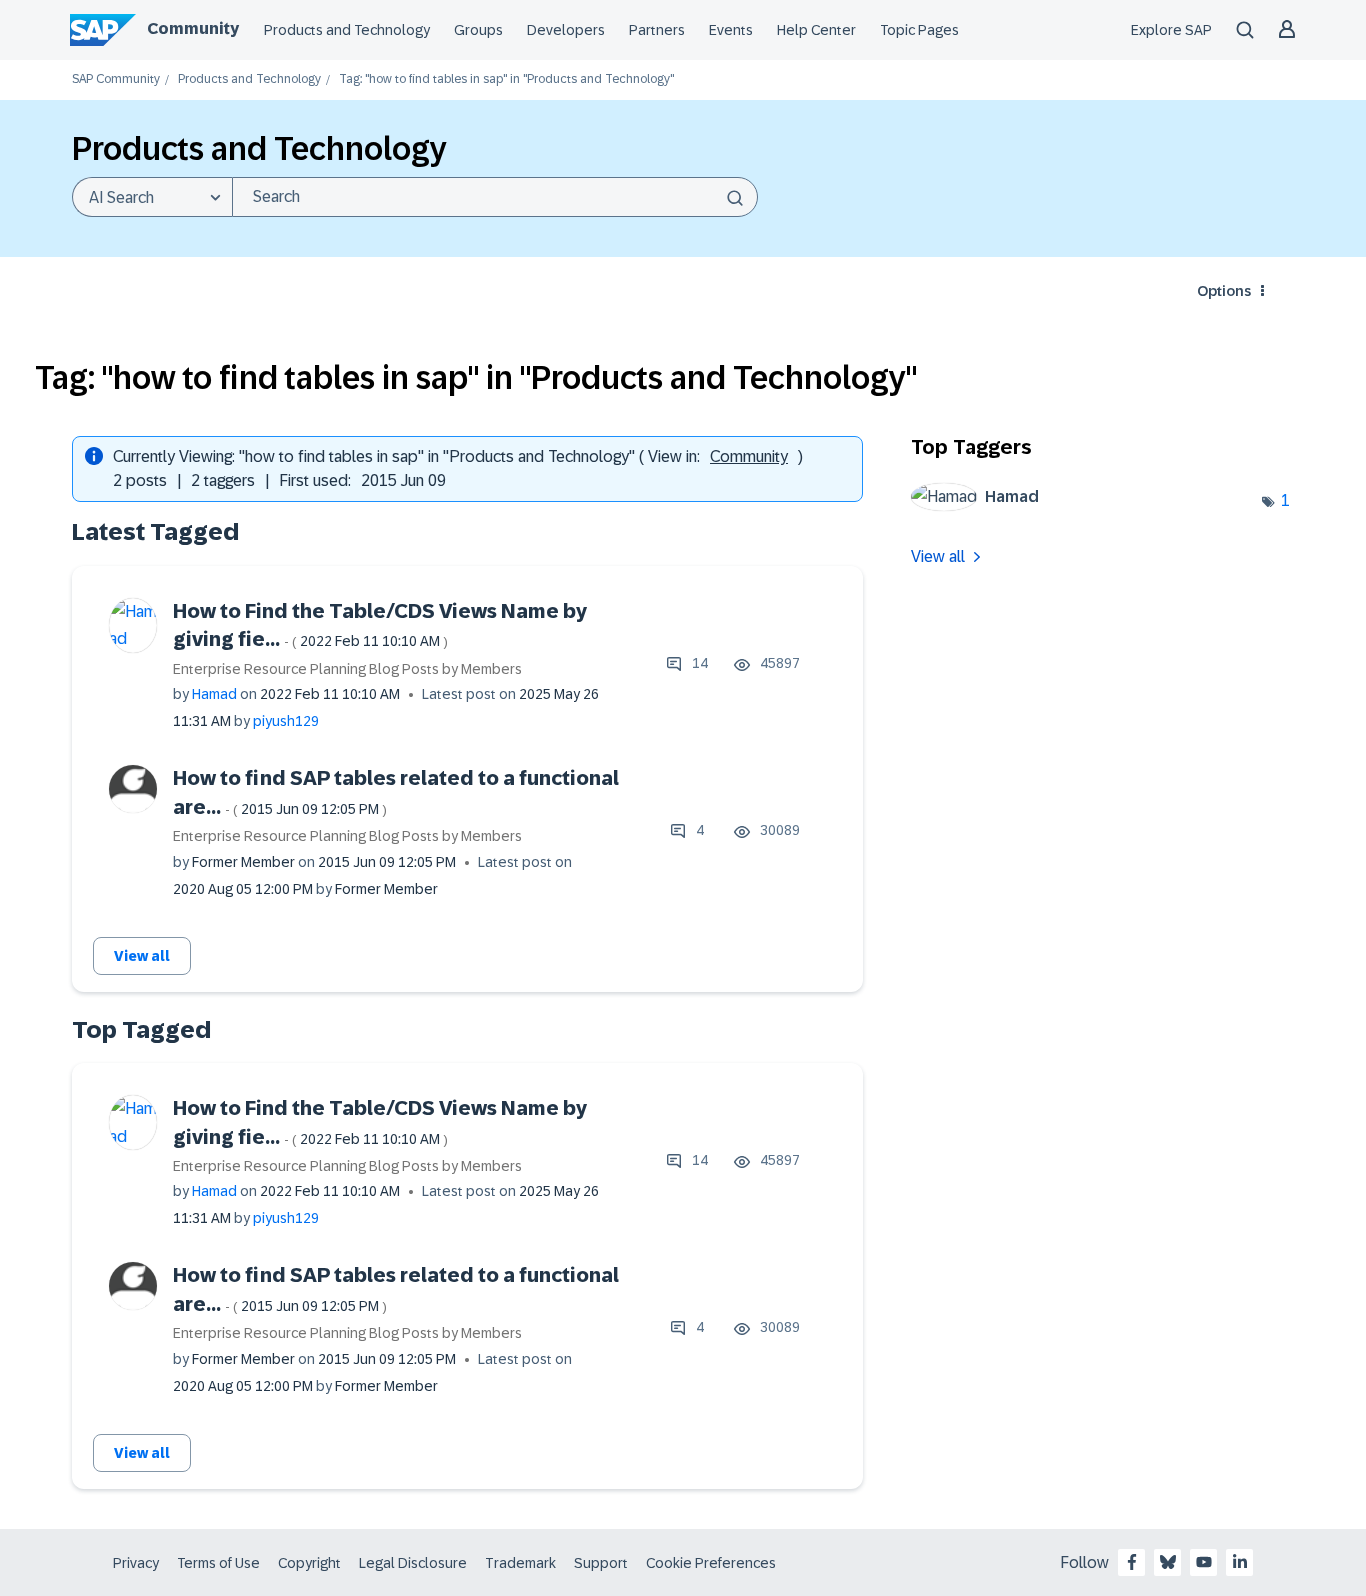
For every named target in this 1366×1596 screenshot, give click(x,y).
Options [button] (1224, 291)
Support (601, 1563)
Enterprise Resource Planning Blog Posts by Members (347, 669)
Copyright (309, 1563)
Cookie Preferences (711, 1563)
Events (731, 30)
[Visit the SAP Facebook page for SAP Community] (1132, 1562)
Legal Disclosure (413, 1563)
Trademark (520, 1563)
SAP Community (116, 79)
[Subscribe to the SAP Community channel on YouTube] (1204, 1562)
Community (193, 28)
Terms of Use (218, 1563)
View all (142, 956)
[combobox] (495, 197)
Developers (566, 30)
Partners (657, 30)
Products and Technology (347, 30)
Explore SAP (1171, 30)
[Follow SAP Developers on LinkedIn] (1240, 1562)
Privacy (136, 1563)
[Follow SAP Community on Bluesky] (1168, 1562)
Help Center (816, 30)
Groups (478, 30)
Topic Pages (919, 30)
